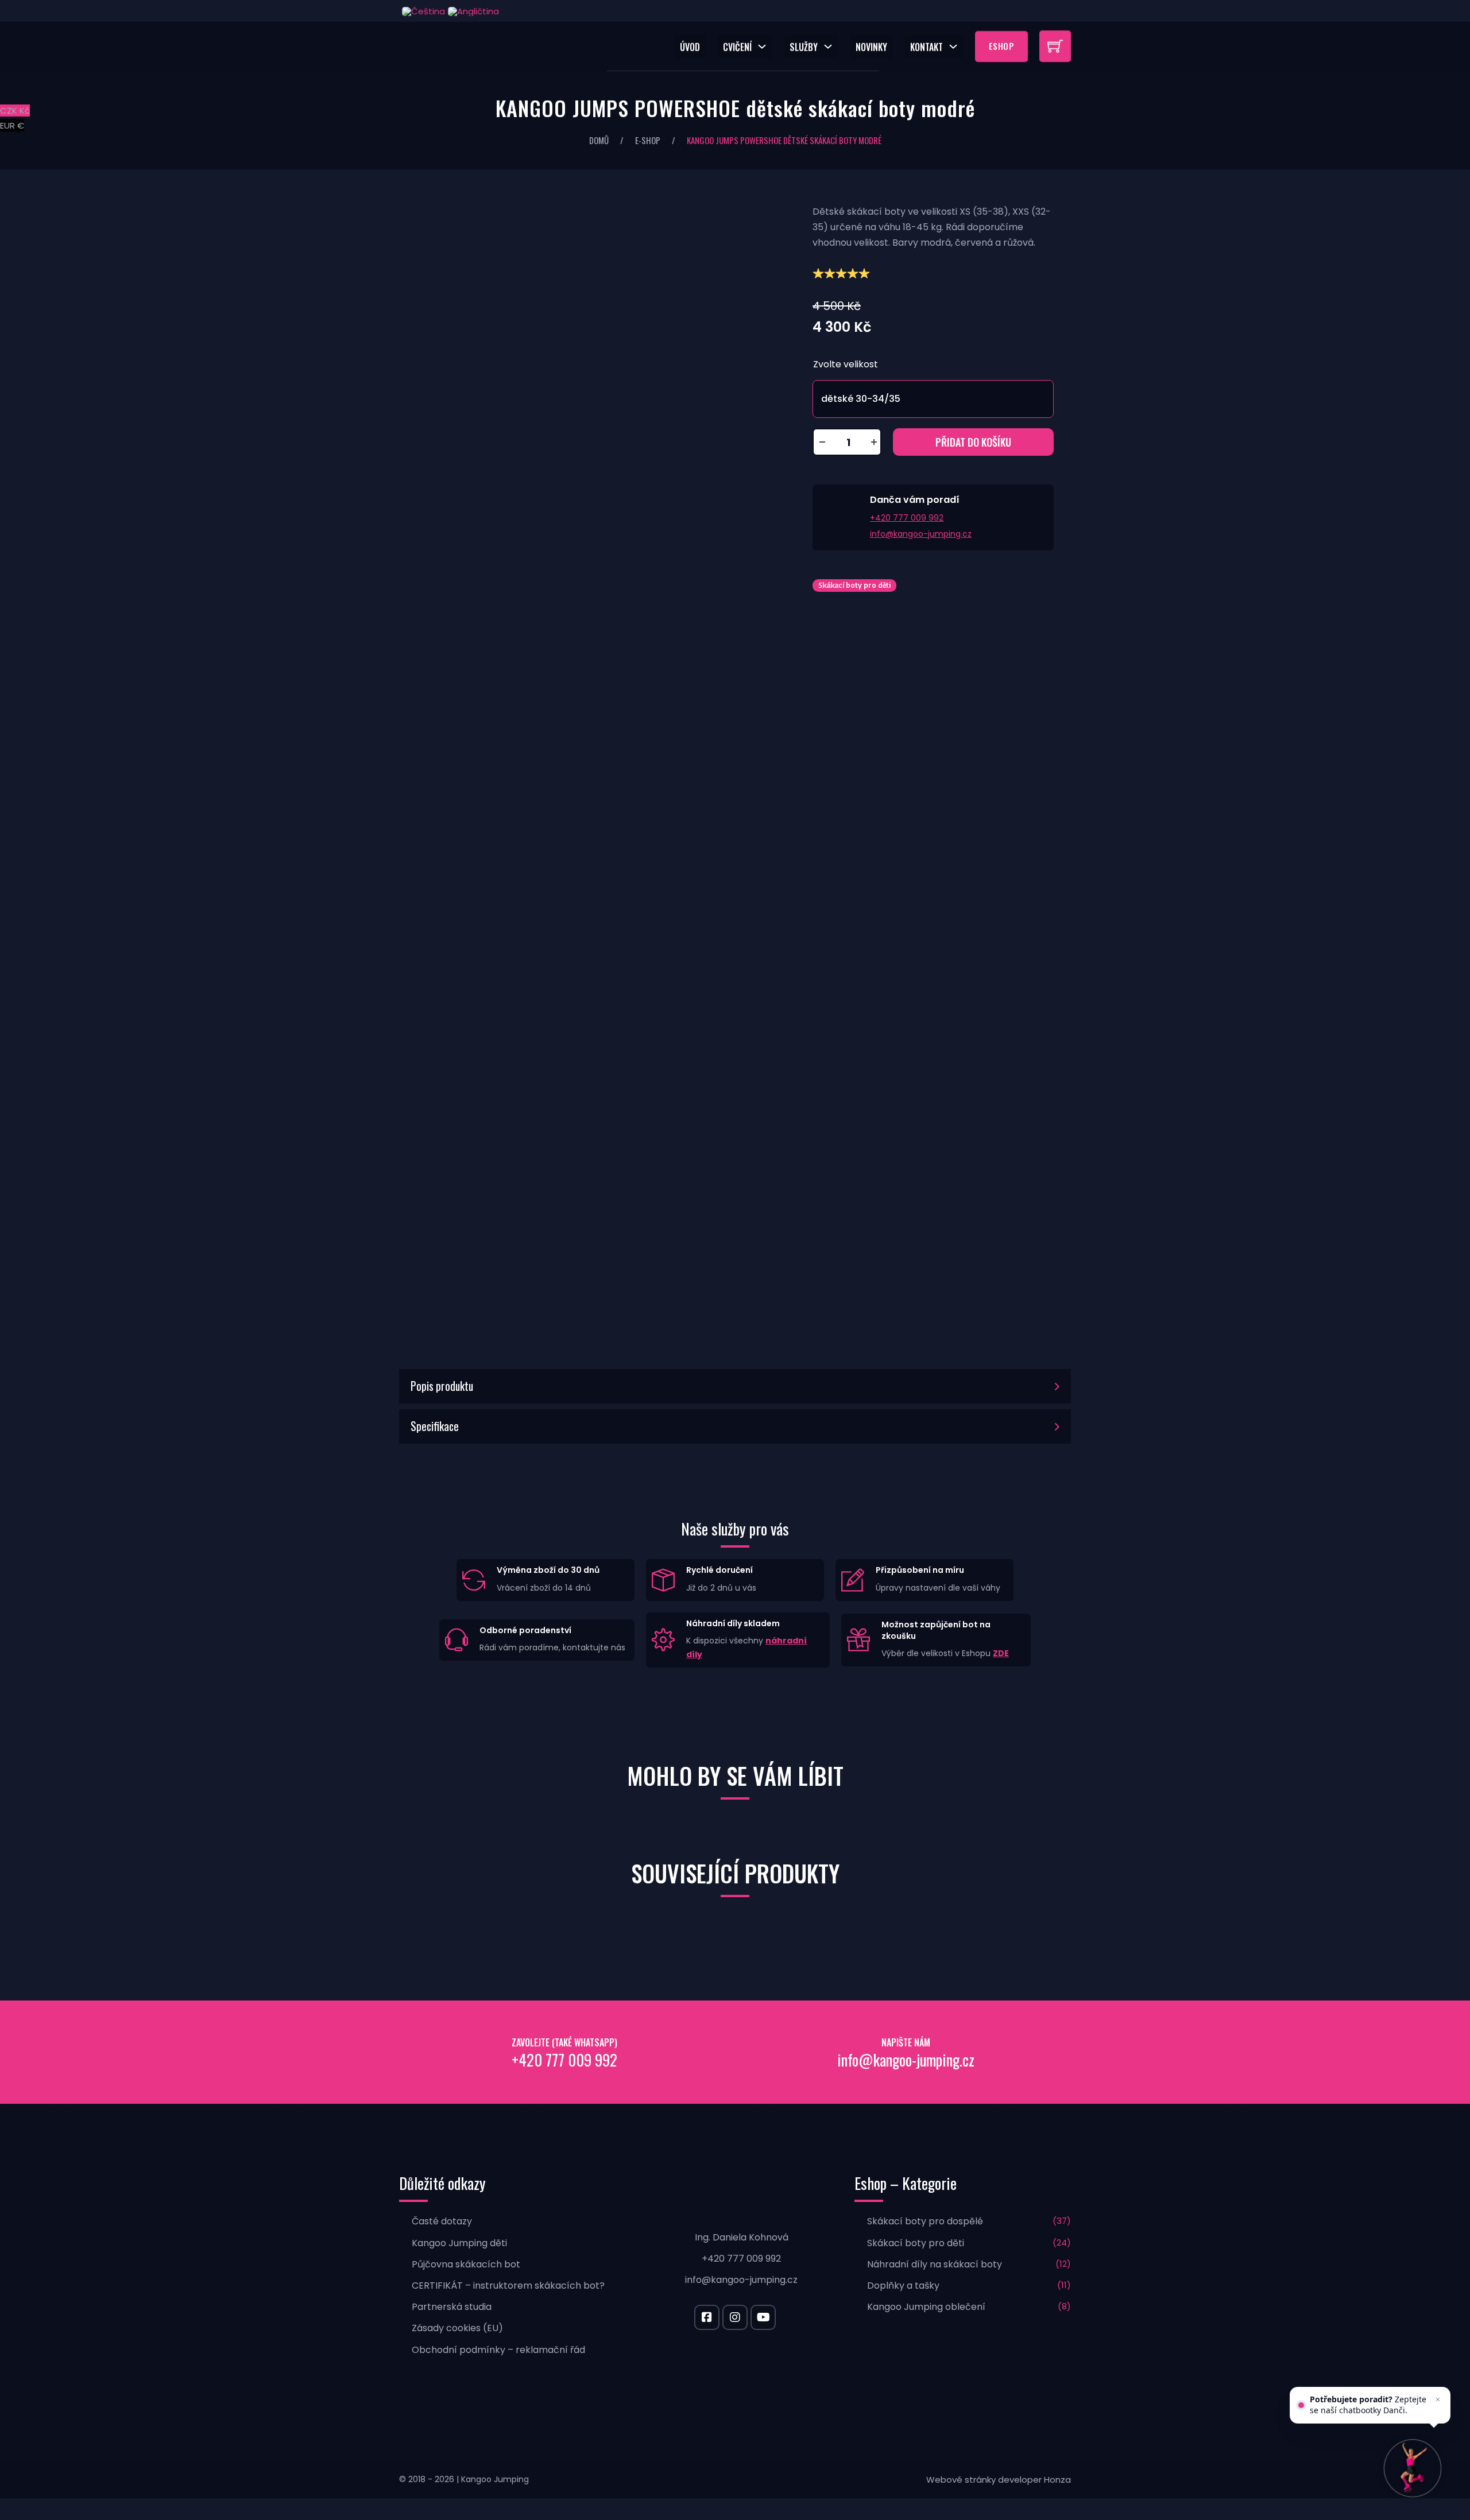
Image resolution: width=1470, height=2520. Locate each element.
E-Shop (648, 140)
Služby (804, 46)
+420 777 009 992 (907, 518)
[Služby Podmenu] (831, 46)
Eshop (1002, 46)
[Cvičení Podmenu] (765, 46)
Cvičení (737, 46)
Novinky (871, 46)
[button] (735, 1386)
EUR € (12, 125)
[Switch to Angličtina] (472, 11)
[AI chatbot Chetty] (1413, 2468)
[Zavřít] (1438, 2399)
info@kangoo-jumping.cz (921, 534)
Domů (599, 140)
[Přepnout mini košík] (1055, 46)
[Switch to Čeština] (422, 11)
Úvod (690, 46)
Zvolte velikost (846, 364)
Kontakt (927, 46)
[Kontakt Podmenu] (956, 46)
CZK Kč (15, 111)
